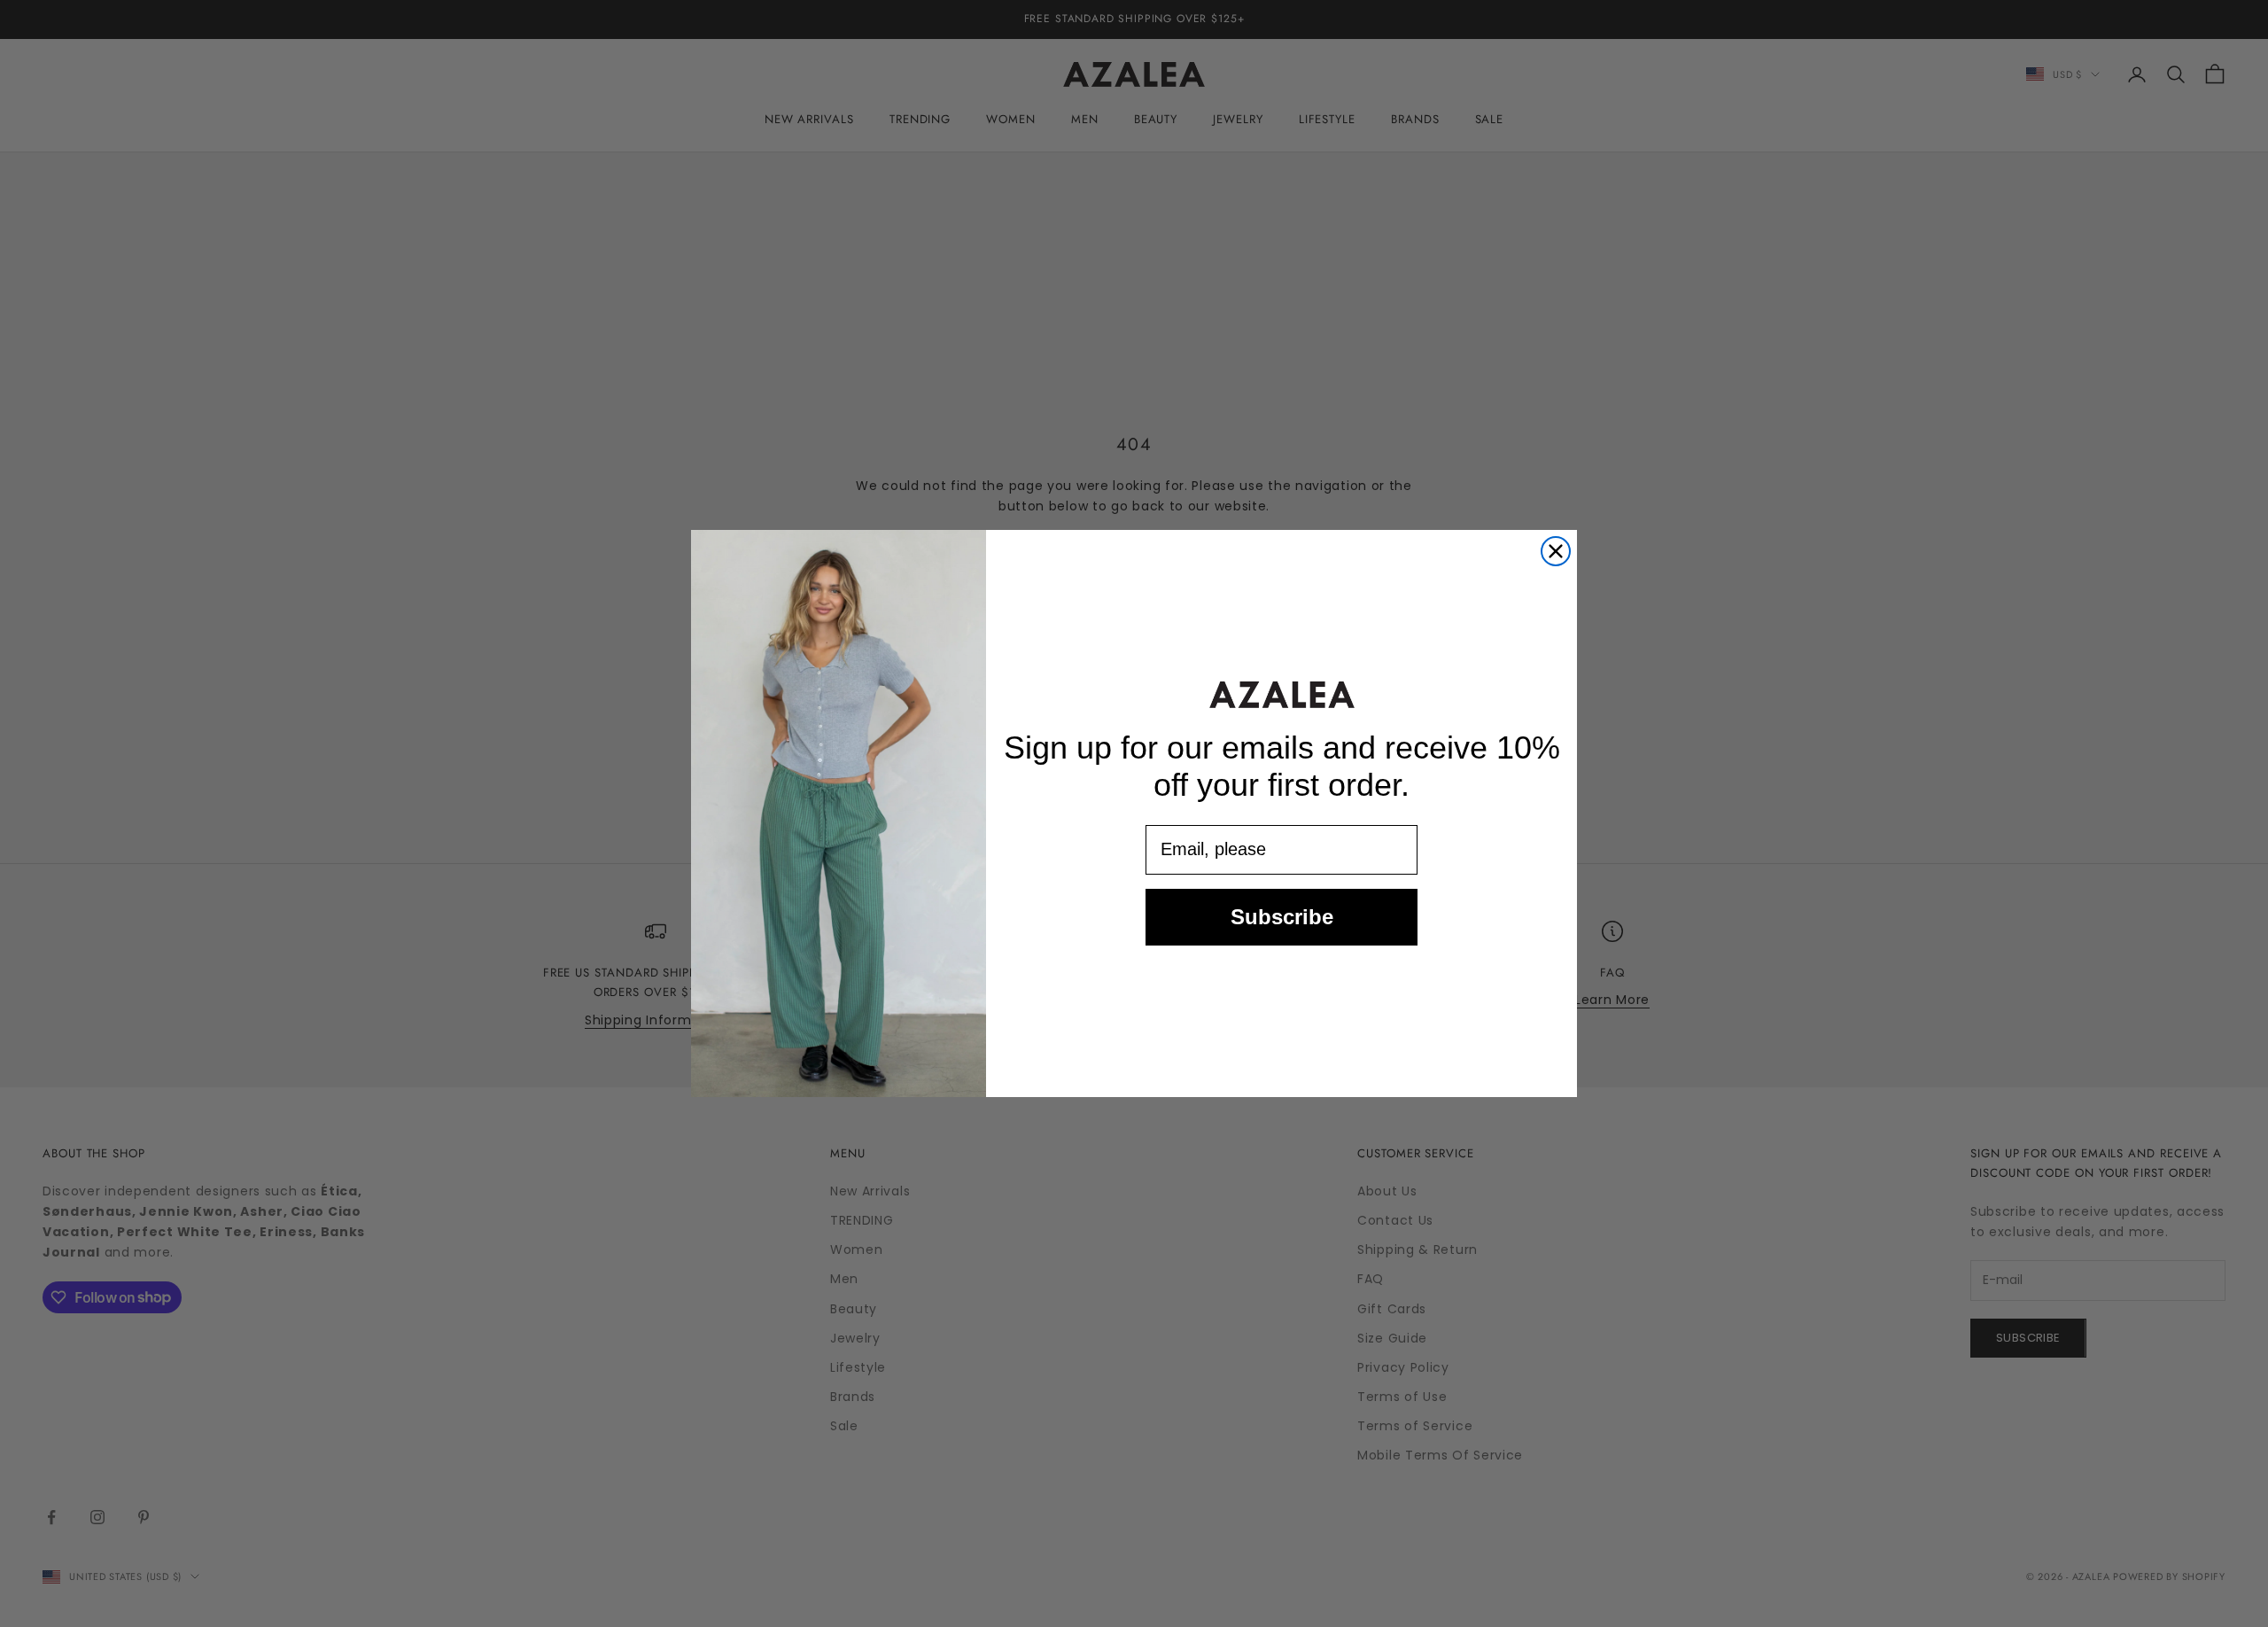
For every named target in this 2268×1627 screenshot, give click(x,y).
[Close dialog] (1556, 551)
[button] (1282, 694)
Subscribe (1282, 917)
